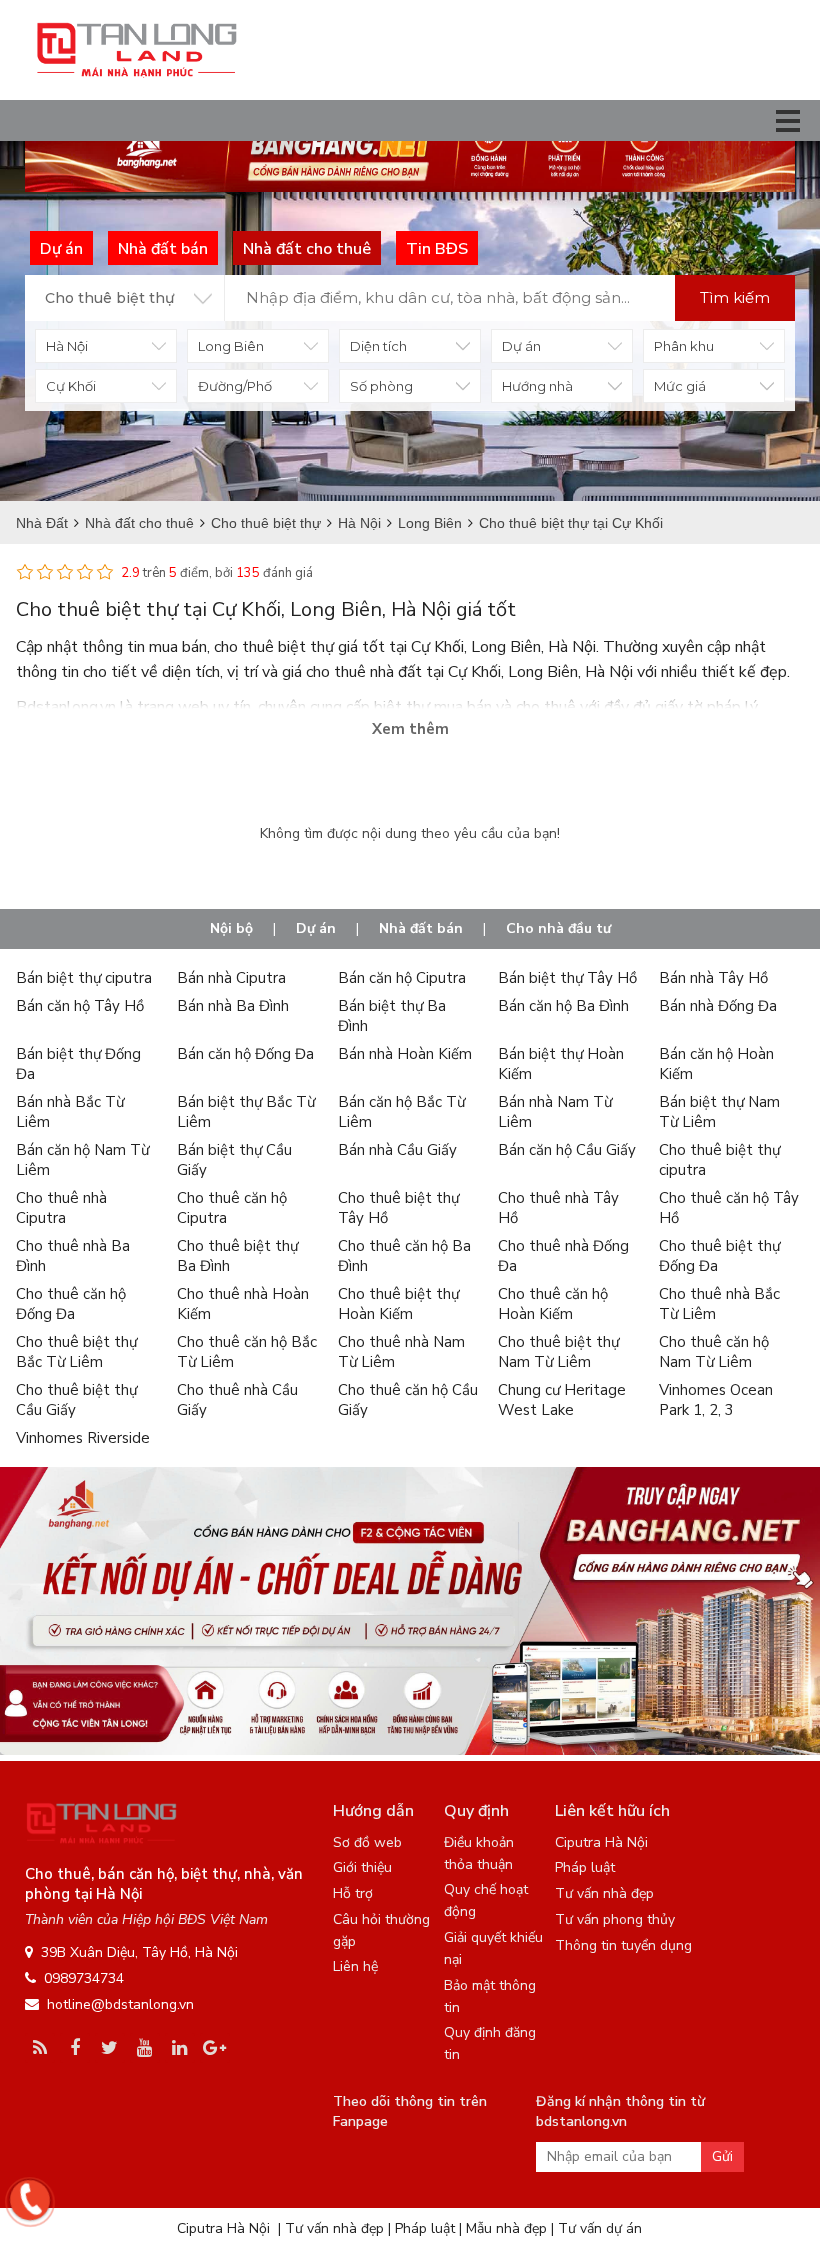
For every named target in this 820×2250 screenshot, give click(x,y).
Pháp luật (585, 1867)
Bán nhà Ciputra (231, 978)
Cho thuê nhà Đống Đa (563, 1256)
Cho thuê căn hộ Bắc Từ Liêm (247, 1352)
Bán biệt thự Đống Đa (78, 1064)
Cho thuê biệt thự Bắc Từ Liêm (76, 1352)
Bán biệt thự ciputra (84, 978)
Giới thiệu (362, 1867)
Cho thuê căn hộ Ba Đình (404, 1256)
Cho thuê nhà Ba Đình (73, 1256)
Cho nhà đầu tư (558, 928)
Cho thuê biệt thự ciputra (719, 1160)
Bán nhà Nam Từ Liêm (555, 1112)
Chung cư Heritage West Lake (562, 1400)
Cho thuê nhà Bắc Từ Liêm (719, 1304)
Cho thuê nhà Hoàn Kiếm (243, 1304)
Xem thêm (410, 729)
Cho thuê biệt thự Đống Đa (719, 1256)
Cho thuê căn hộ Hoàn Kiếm (553, 1304)
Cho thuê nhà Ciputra (61, 1208)
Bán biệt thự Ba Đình (392, 1016)
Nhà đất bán (421, 928)
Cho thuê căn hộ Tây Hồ (729, 1208)
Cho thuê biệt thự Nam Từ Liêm (558, 1352)
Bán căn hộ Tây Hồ (80, 1006)
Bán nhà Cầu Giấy (397, 1150)
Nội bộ (231, 928)
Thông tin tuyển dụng (623, 1945)
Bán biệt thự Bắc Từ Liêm (246, 1112)
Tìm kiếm (735, 297)
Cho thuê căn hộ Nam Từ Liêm (714, 1352)
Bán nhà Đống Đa (718, 1006)
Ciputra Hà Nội (601, 1842)
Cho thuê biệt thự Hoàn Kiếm (398, 1304)
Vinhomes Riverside (83, 1438)
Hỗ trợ (353, 1893)
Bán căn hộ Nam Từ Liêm (82, 1160)
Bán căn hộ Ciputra (402, 978)
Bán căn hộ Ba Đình (563, 1006)
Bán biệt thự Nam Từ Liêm (719, 1112)
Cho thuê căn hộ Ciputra (232, 1208)
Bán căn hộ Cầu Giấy (567, 1150)
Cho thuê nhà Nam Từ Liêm (401, 1352)
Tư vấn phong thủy (615, 1919)
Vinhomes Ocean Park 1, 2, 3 (716, 1400)
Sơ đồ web (367, 1842)
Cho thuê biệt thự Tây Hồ (398, 1208)
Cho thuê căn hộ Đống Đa (71, 1304)
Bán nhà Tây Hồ (713, 978)
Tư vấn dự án (600, 2228)
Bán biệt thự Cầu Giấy (234, 1160)
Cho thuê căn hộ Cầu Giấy (408, 1400)
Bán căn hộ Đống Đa (245, 1054)
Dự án (316, 928)
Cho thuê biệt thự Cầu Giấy (76, 1400)
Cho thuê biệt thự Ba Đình (237, 1256)
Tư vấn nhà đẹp (604, 1893)
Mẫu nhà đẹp (506, 2228)
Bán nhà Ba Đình (233, 1006)
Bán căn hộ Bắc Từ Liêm (401, 1112)
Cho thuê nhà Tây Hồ (558, 1208)
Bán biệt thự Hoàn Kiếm (561, 1064)
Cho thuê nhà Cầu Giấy (237, 1400)
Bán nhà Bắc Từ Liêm (70, 1112)
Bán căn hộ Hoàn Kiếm (716, 1064)
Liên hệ (355, 1966)
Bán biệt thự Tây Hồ (567, 978)
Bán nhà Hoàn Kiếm (405, 1054)
